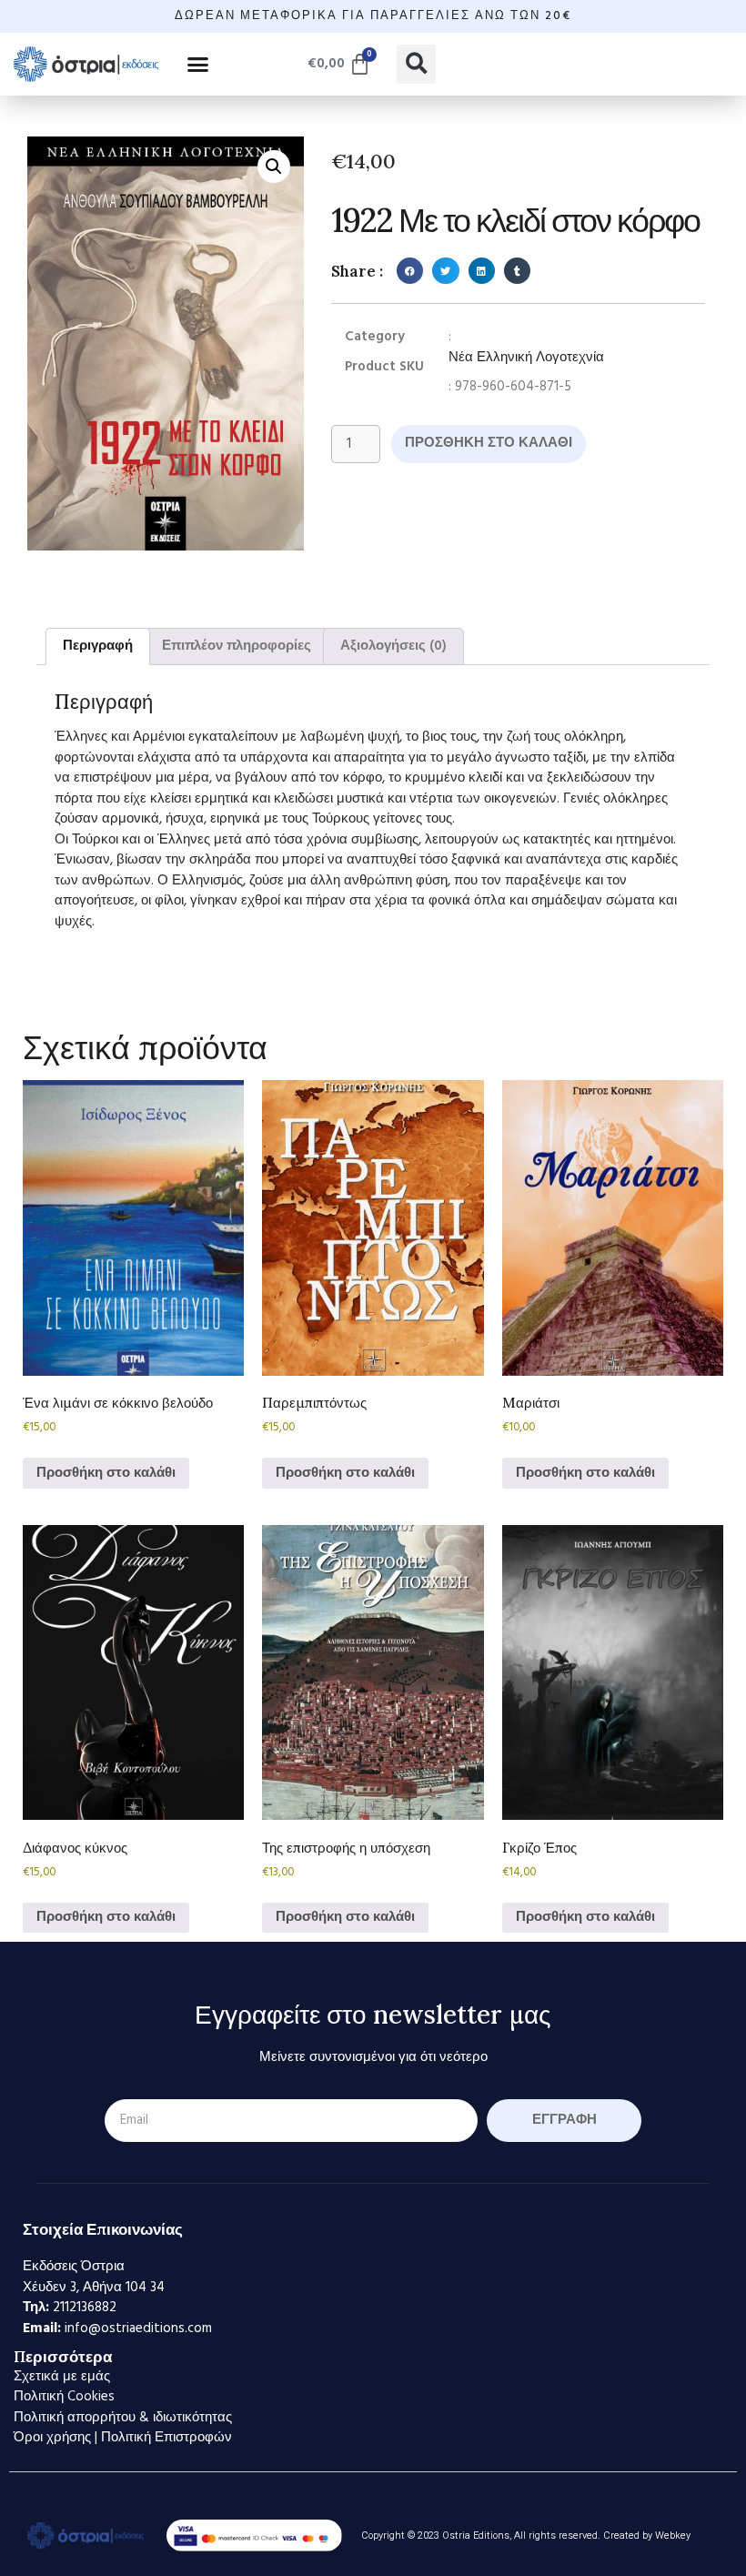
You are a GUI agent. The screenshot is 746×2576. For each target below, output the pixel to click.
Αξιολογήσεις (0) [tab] (393, 646)
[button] (198, 64)
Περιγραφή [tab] (98, 646)
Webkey (673, 2536)
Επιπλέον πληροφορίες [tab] (237, 646)
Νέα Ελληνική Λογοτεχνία (526, 358)
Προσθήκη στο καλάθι (489, 443)
